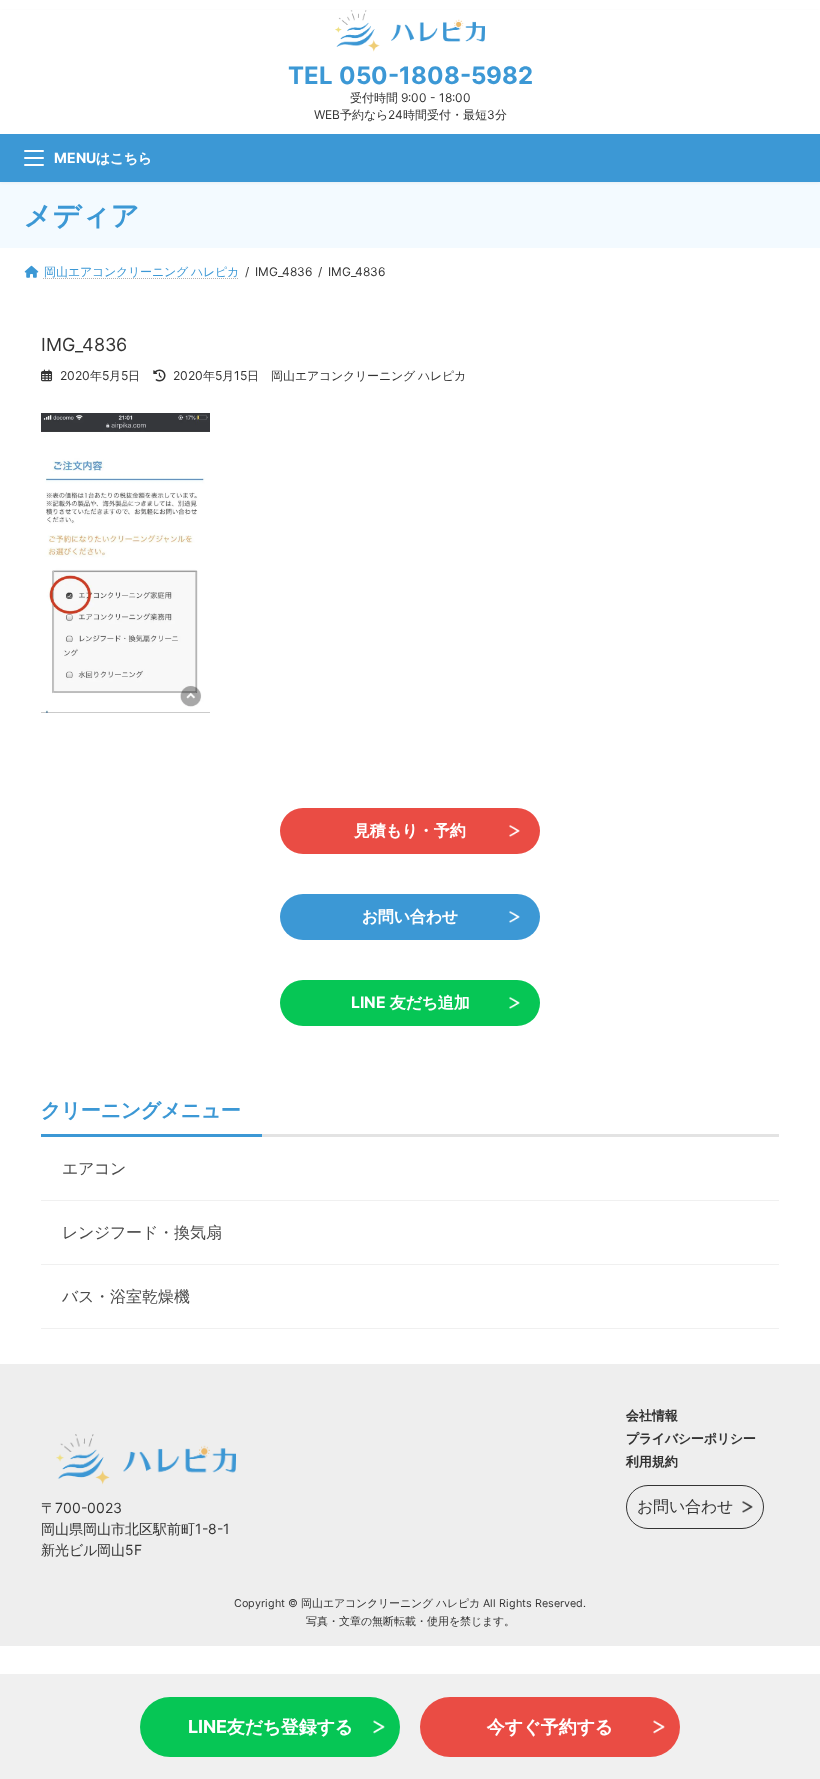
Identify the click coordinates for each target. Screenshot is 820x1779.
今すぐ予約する (550, 1726)
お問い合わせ (410, 916)
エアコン (94, 1168)
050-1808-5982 (436, 75)
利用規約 (652, 1461)
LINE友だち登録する (270, 1726)
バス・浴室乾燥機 (126, 1296)
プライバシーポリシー (691, 1438)
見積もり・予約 (410, 830)
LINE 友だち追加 (410, 1002)
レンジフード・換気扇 (142, 1232)
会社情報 (652, 1415)
